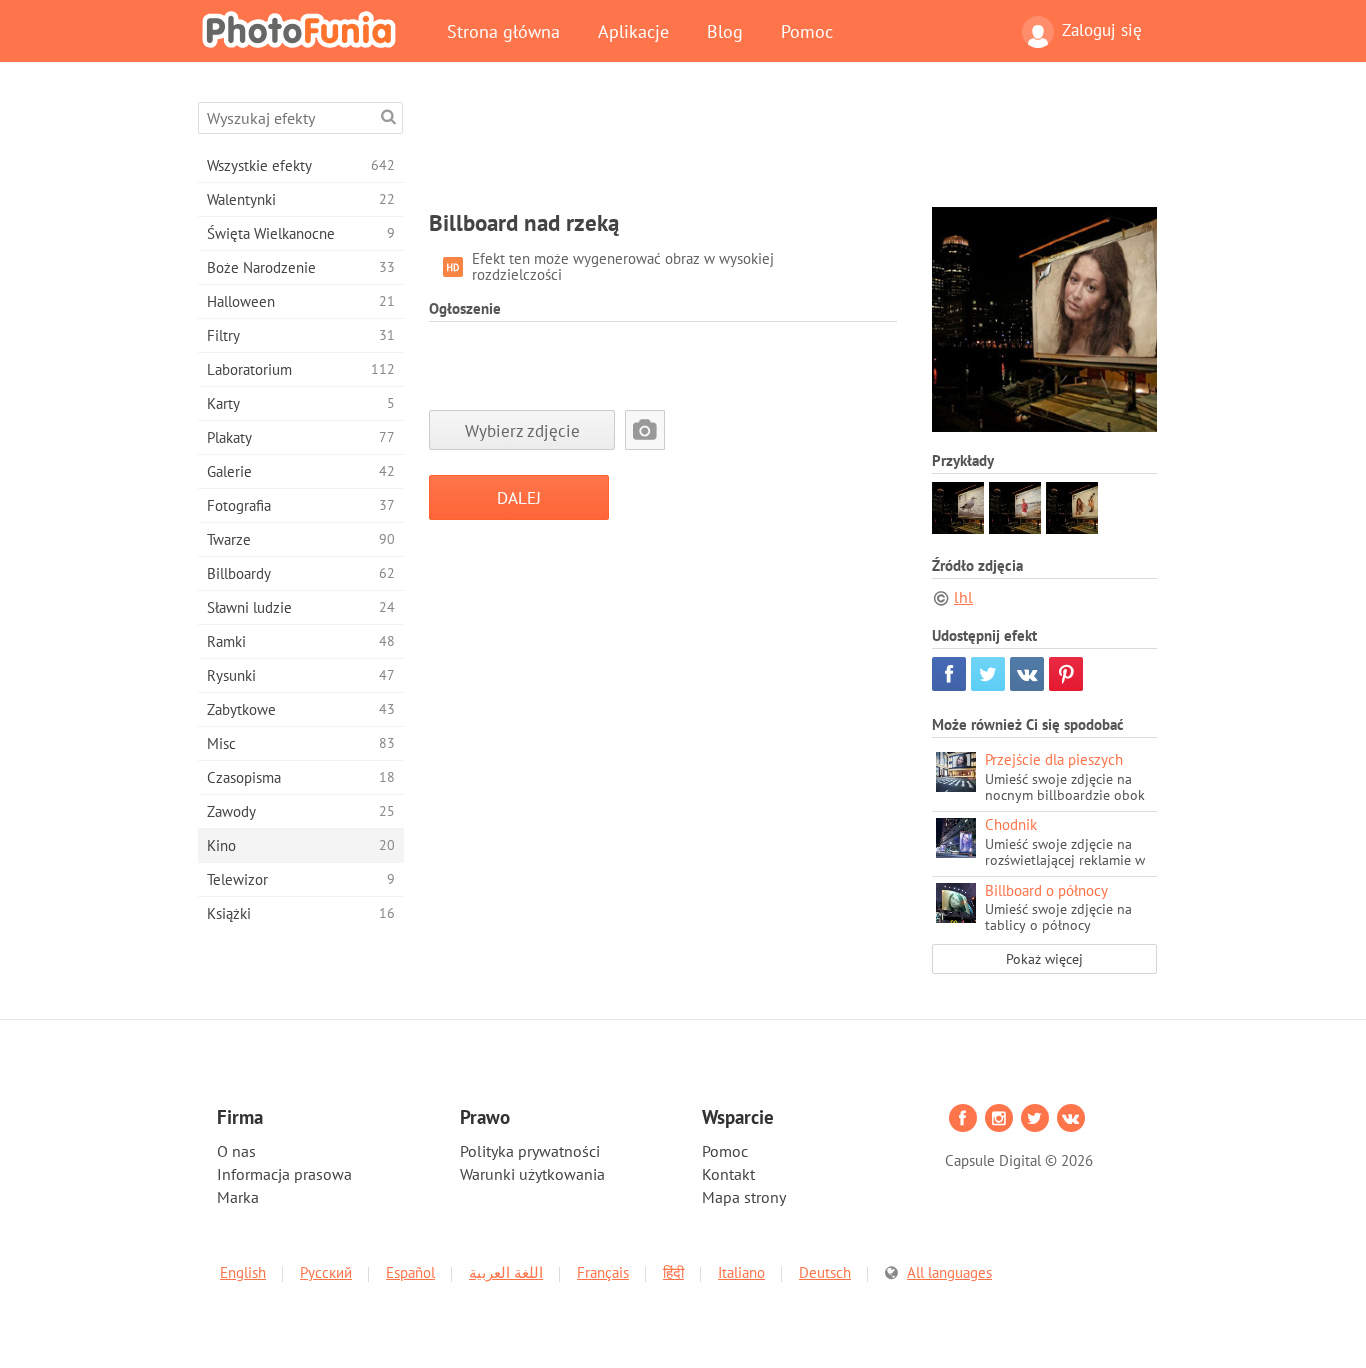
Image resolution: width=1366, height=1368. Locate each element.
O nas (236, 1151)
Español (410, 1272)
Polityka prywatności (530, 1151)
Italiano (741, 1272)
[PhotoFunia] (303, 29)
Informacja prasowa (284, 1174)
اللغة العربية (506, 1272)
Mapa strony (744, 1197)
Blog (725, 31)
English (243, 1272)
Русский (326, 1272)
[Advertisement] (793, 147)
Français (603, 1272)
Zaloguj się (1102, 30)
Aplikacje (633, 31)
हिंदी (673, 1272)
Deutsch (825, 1272)
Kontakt (728, 1174)
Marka (238, 1197)
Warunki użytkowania (532, 1174)
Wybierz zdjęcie (522, 430)
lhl (963, 597)
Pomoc (807, 31)
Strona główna (503, 31)
